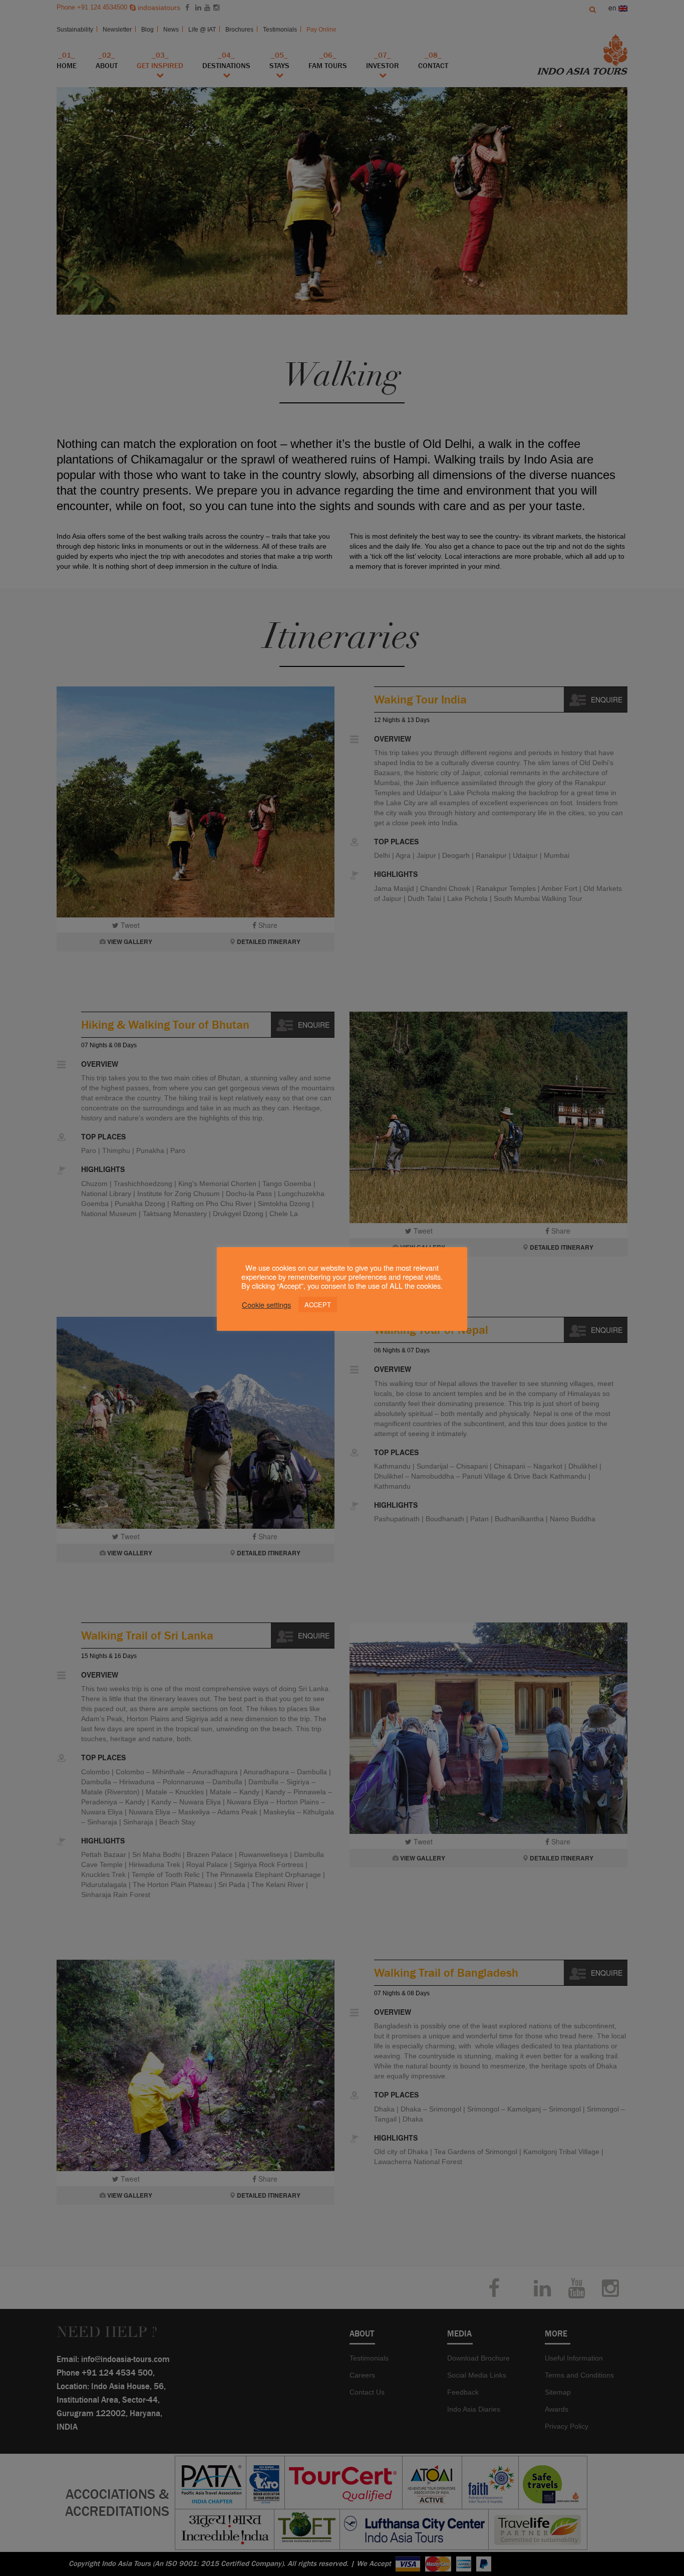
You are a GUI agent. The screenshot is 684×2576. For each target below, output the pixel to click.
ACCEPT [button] (318, 1305)
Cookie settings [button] (266, 1305)
